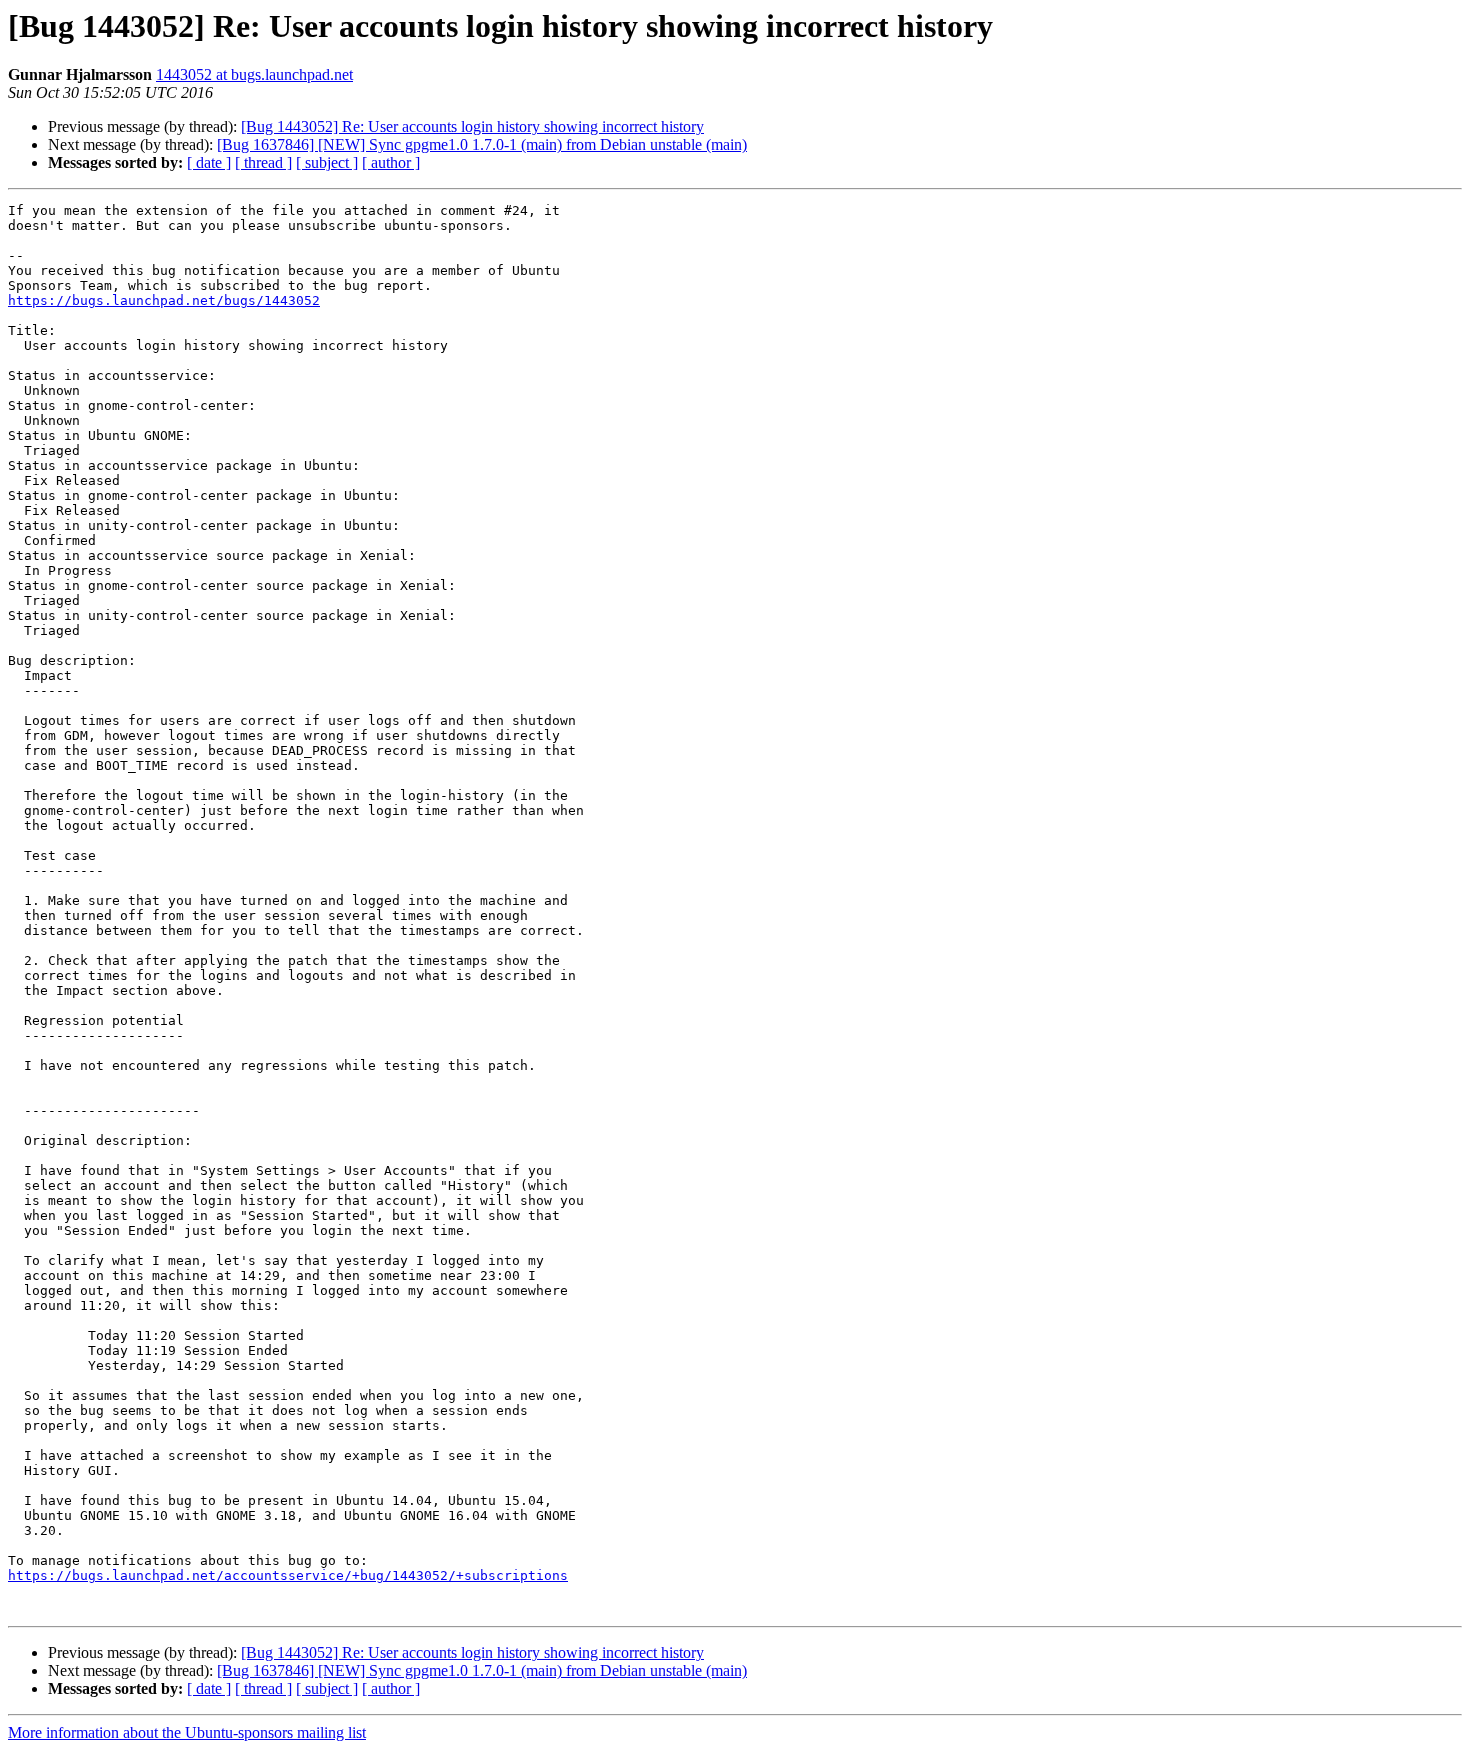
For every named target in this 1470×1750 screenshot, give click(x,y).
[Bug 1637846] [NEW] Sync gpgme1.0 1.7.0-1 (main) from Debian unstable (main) (482, 144)
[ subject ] (327, 162)
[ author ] (391, 162)
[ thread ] (263, 162)
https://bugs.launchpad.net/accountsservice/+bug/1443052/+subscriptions (288, 1575)
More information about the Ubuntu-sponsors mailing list (187, 1732)
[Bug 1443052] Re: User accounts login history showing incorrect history (472, 126)
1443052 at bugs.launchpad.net (254, 74)
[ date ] (209, 162)
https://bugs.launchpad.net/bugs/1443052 (164, 300)
